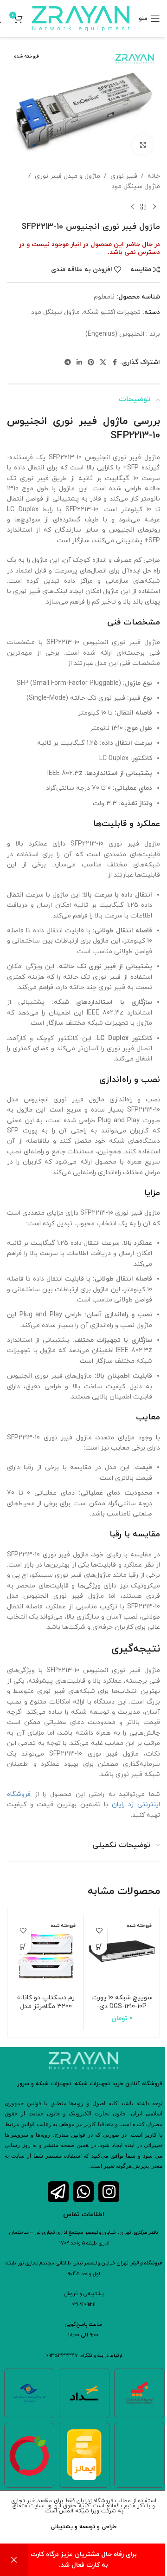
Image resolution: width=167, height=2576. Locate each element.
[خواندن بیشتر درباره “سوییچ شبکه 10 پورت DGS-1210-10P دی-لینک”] (99, 1947)
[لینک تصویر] (29, 2455)
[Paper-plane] (58, 2192)
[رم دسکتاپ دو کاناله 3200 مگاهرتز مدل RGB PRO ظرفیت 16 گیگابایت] (46, 1953)
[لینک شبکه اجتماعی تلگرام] (68, 363)
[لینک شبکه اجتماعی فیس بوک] (115, 363)
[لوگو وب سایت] (81, 18)
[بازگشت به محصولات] (143, 207)
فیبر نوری (124, 176)
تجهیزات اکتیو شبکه (112, 312)
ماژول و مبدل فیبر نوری (67, 176)
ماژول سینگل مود (136, 186)
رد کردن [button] (14, 2560)
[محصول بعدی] (132, 207)
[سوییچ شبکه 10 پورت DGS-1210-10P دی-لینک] (122, 1953)
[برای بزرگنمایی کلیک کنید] (143, 145)
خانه (154, 176)
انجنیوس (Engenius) (115, 334)
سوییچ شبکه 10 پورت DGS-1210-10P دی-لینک (122, 2007)
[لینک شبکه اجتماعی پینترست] (91, 363)
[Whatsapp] (84, 2192)
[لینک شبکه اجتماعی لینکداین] (79, 363)
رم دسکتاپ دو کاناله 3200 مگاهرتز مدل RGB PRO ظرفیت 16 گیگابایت (46, 2011)
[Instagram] (109, 2192)
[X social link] (103, 363)
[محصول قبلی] (154, 207)
